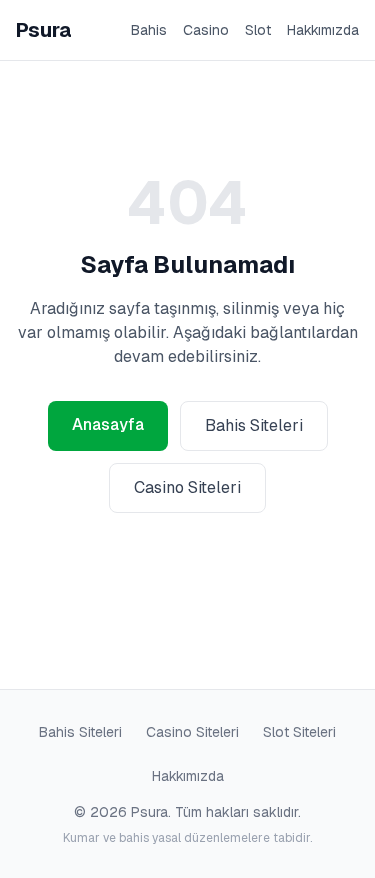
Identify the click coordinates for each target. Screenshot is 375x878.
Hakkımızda (323, 30)
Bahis (149, 30)
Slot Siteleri (299, 732)
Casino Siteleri (187, 487)
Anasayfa (108, 424)
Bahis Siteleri (254, 425)
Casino (206, 30)
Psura (44, 30)
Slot (258, 30)
